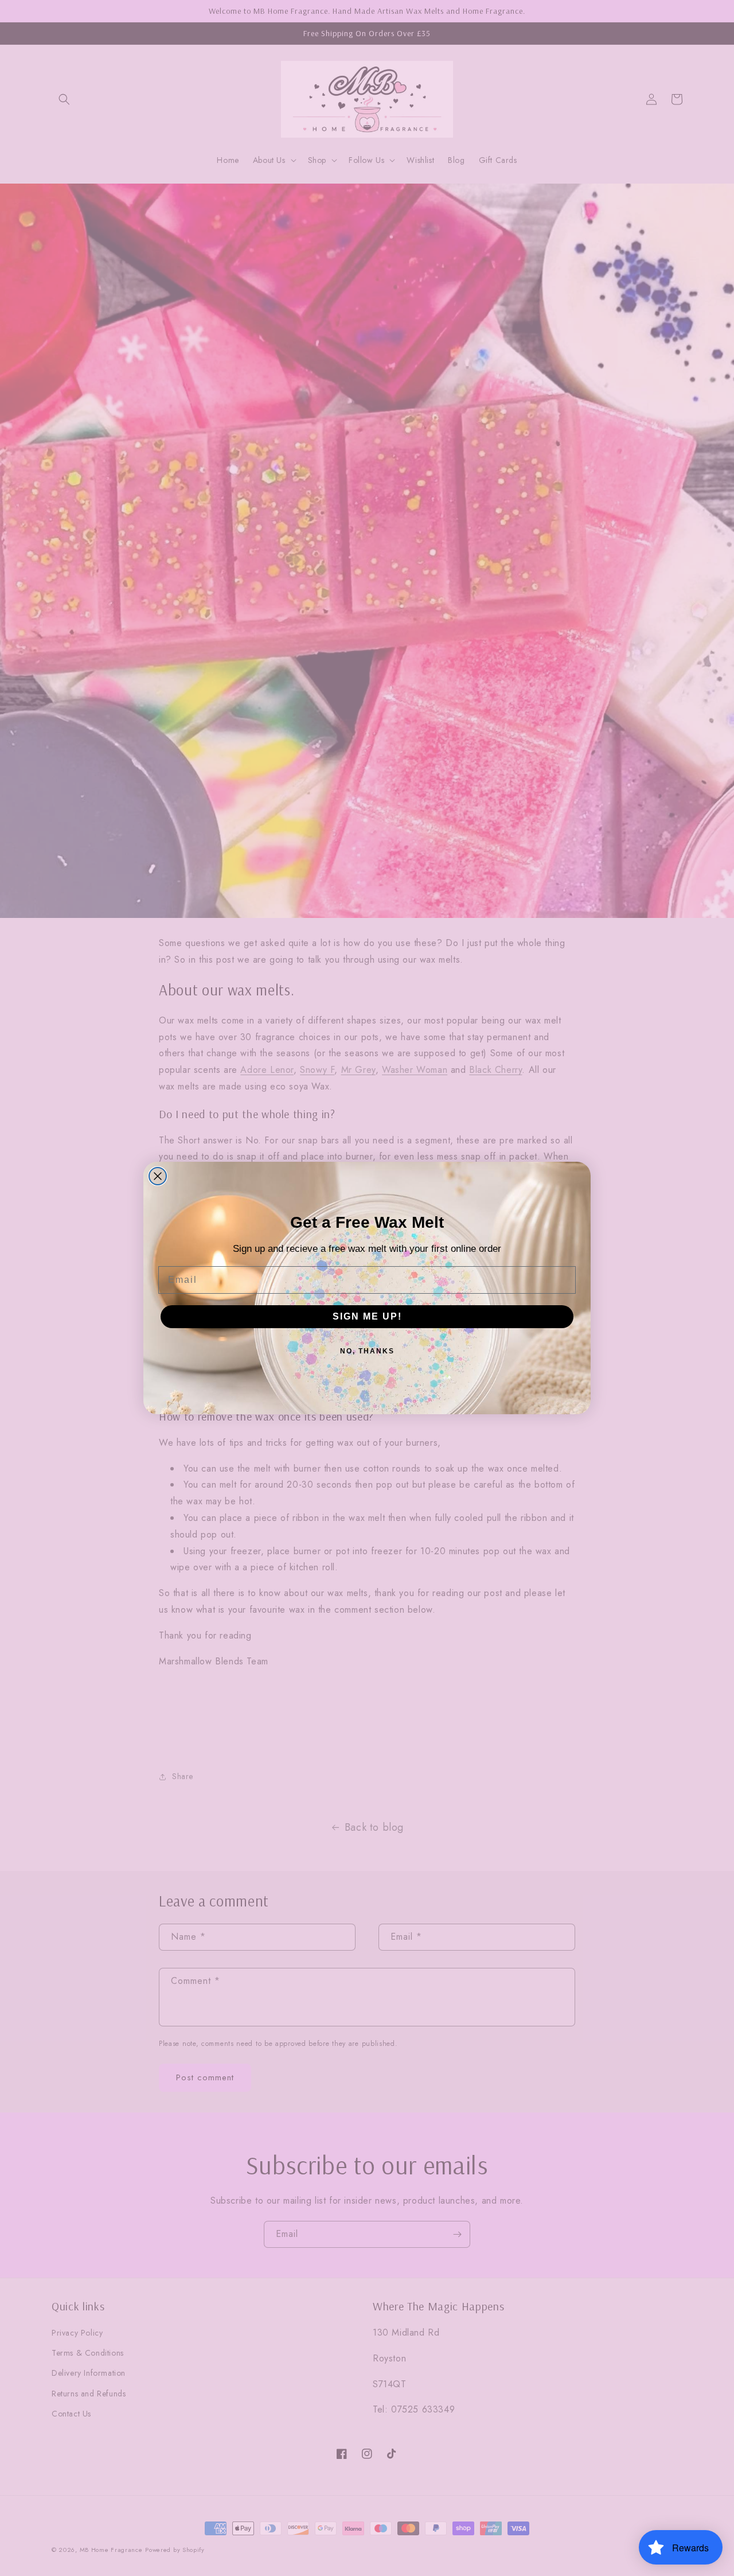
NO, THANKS (367, 1351)
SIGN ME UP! (367, 1316)
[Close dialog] (158, 1176)
